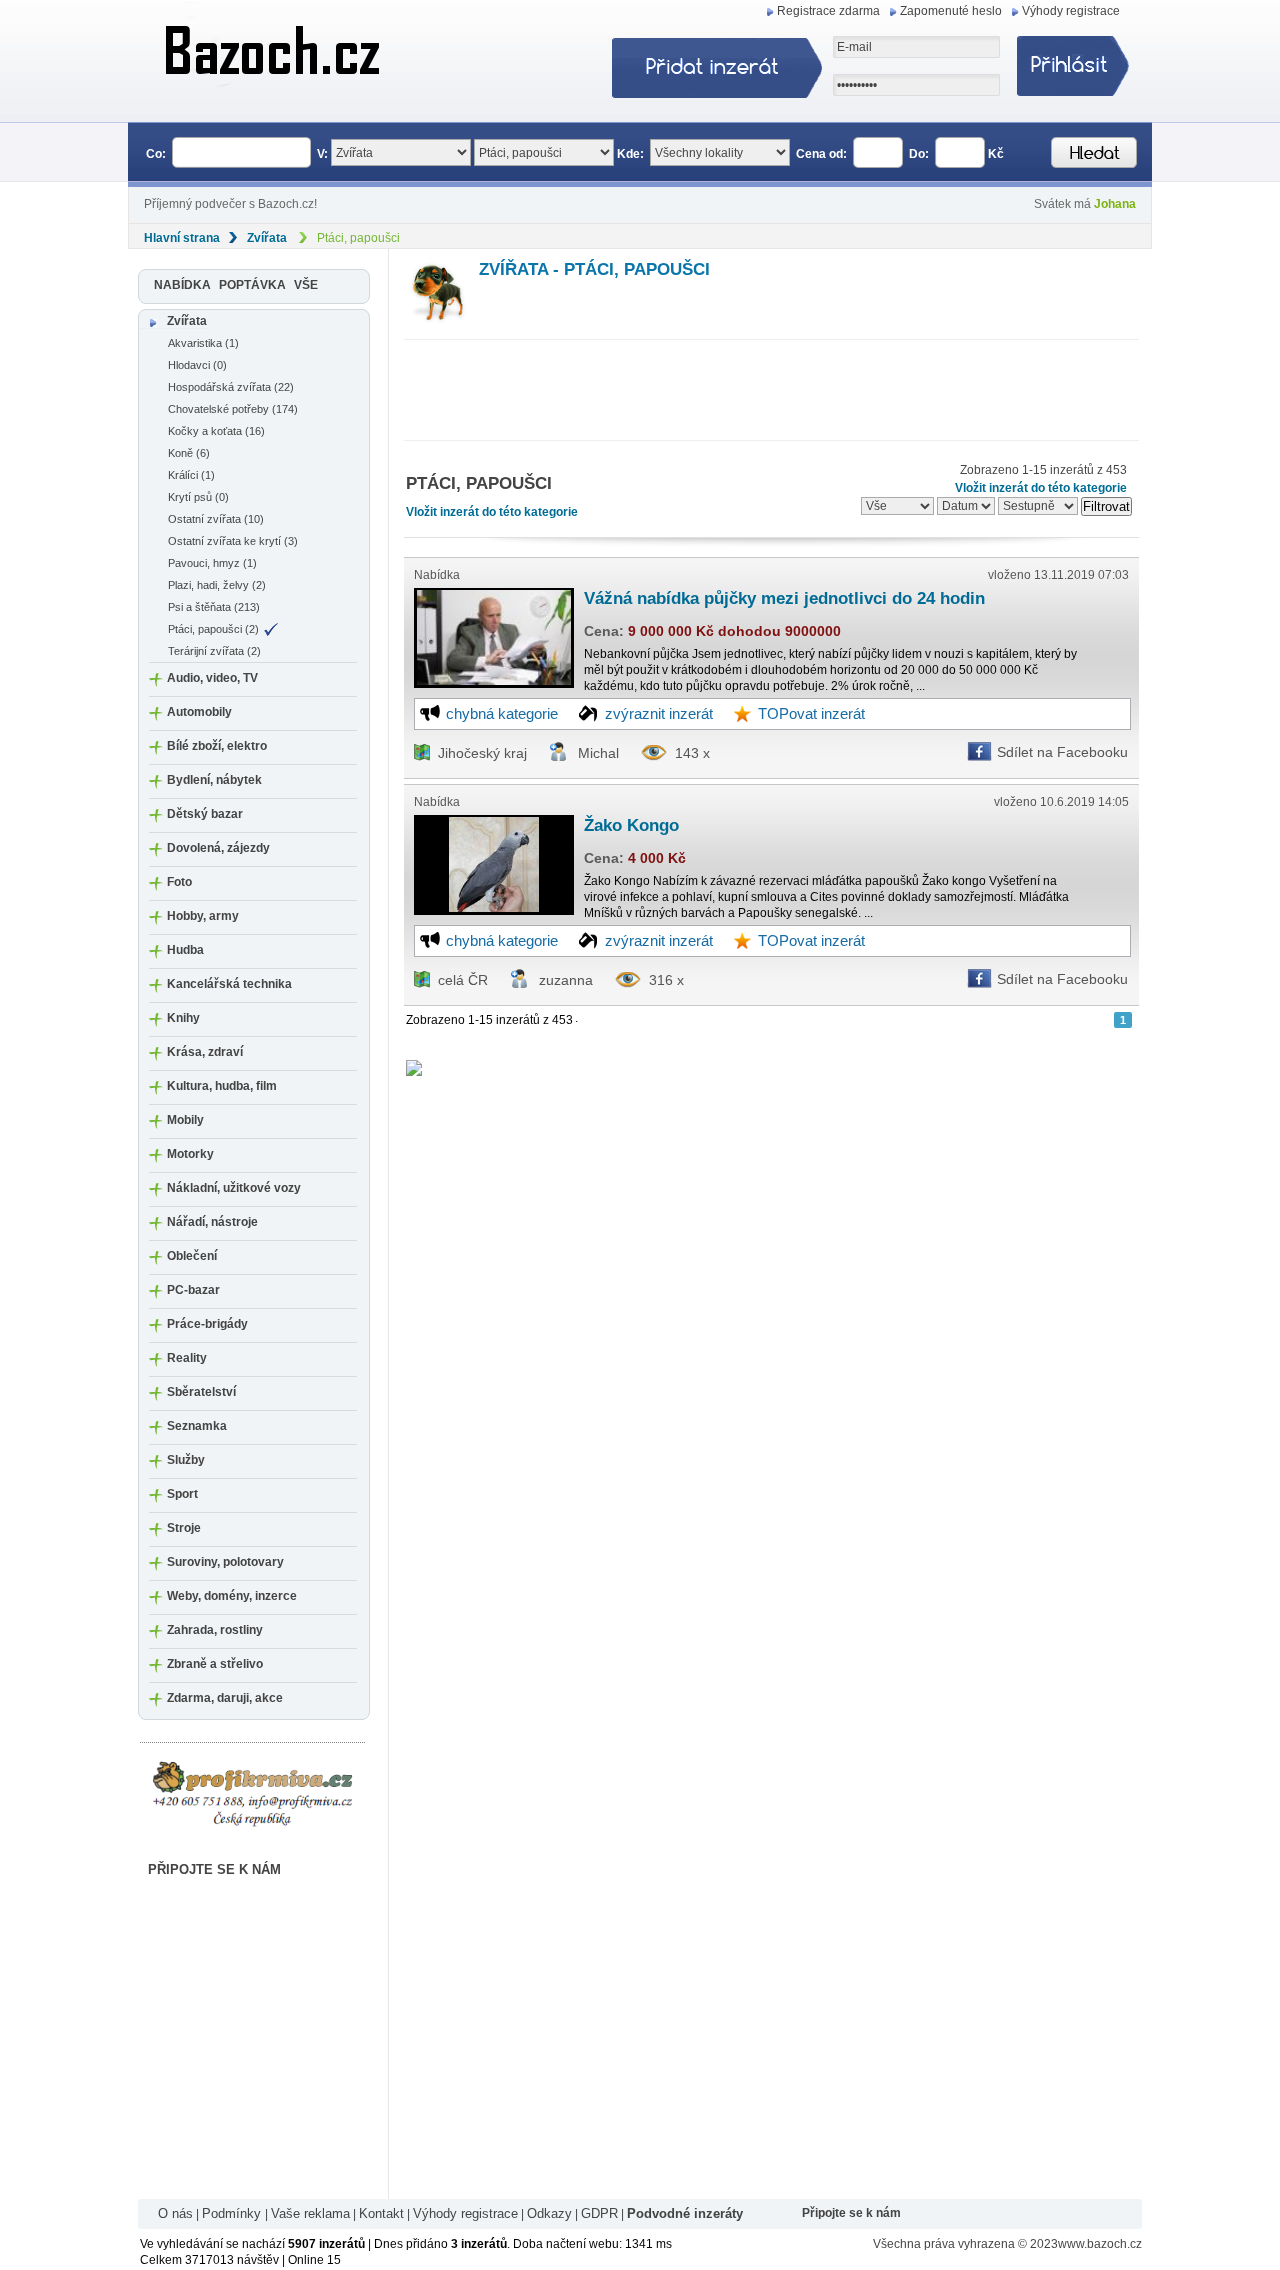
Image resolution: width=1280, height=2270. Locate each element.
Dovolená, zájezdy (218, 848)
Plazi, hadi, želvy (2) (217, 585)
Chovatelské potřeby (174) (233, 409)
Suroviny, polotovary (225, 1562)
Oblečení (192, 1256)
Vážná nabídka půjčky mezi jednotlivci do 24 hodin (784, 598)
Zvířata (267, 238)
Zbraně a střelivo (215, 1664)
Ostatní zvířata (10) (216, 519)
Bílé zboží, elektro (217, 746)
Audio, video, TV (212, 678)
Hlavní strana (182, 238)
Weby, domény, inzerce (232, 1596)
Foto (179, 882)
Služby (186, 1460)
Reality (187, 1358)
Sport (182, 1494)
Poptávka (252, 285)
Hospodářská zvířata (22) (231, 387)
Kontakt (381, 2213)
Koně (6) (189, 453)
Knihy (183, 1018)
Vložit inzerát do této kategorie (492, 512)
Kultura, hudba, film (222, 1086)
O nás (175, 2213)
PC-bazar (193, 1290)
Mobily (185, 1120)
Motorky (190, 1154)
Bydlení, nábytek (214, 780)
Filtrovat (1106, 506)
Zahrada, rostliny (215, 1630)
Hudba (185, 950)
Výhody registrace (1071, 11)
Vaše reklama (310, 2213)
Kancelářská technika (229, 984)
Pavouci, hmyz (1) (212, 563)
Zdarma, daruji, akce (225, 1698)
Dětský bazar (205, 814)
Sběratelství (201, 1392)
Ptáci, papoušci (358, 238)
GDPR (599, 2213)
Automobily (199, 712)
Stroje (184, 1528)
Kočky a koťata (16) (216, 431)
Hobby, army (203, 916)
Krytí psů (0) (198, 497)
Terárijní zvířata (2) (214, 651)
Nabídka (182, 285)
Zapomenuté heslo (951, 11)
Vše (306, 285)
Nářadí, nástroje (212, 1222)
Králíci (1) (191, 475)
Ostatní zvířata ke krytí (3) (233, 541)
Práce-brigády (207, 1324)
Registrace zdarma (828, 11)
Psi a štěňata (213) (214, 607)
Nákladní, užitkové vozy (234, 1188)
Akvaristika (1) (203, 343)
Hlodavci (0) (197, 365)
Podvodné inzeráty (685, 2213)
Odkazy (549, 2213)
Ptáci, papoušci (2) (213, 629)
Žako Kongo (631, 825)
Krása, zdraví (205, 1052)
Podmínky (233, 2213)
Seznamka (197, 1426)
